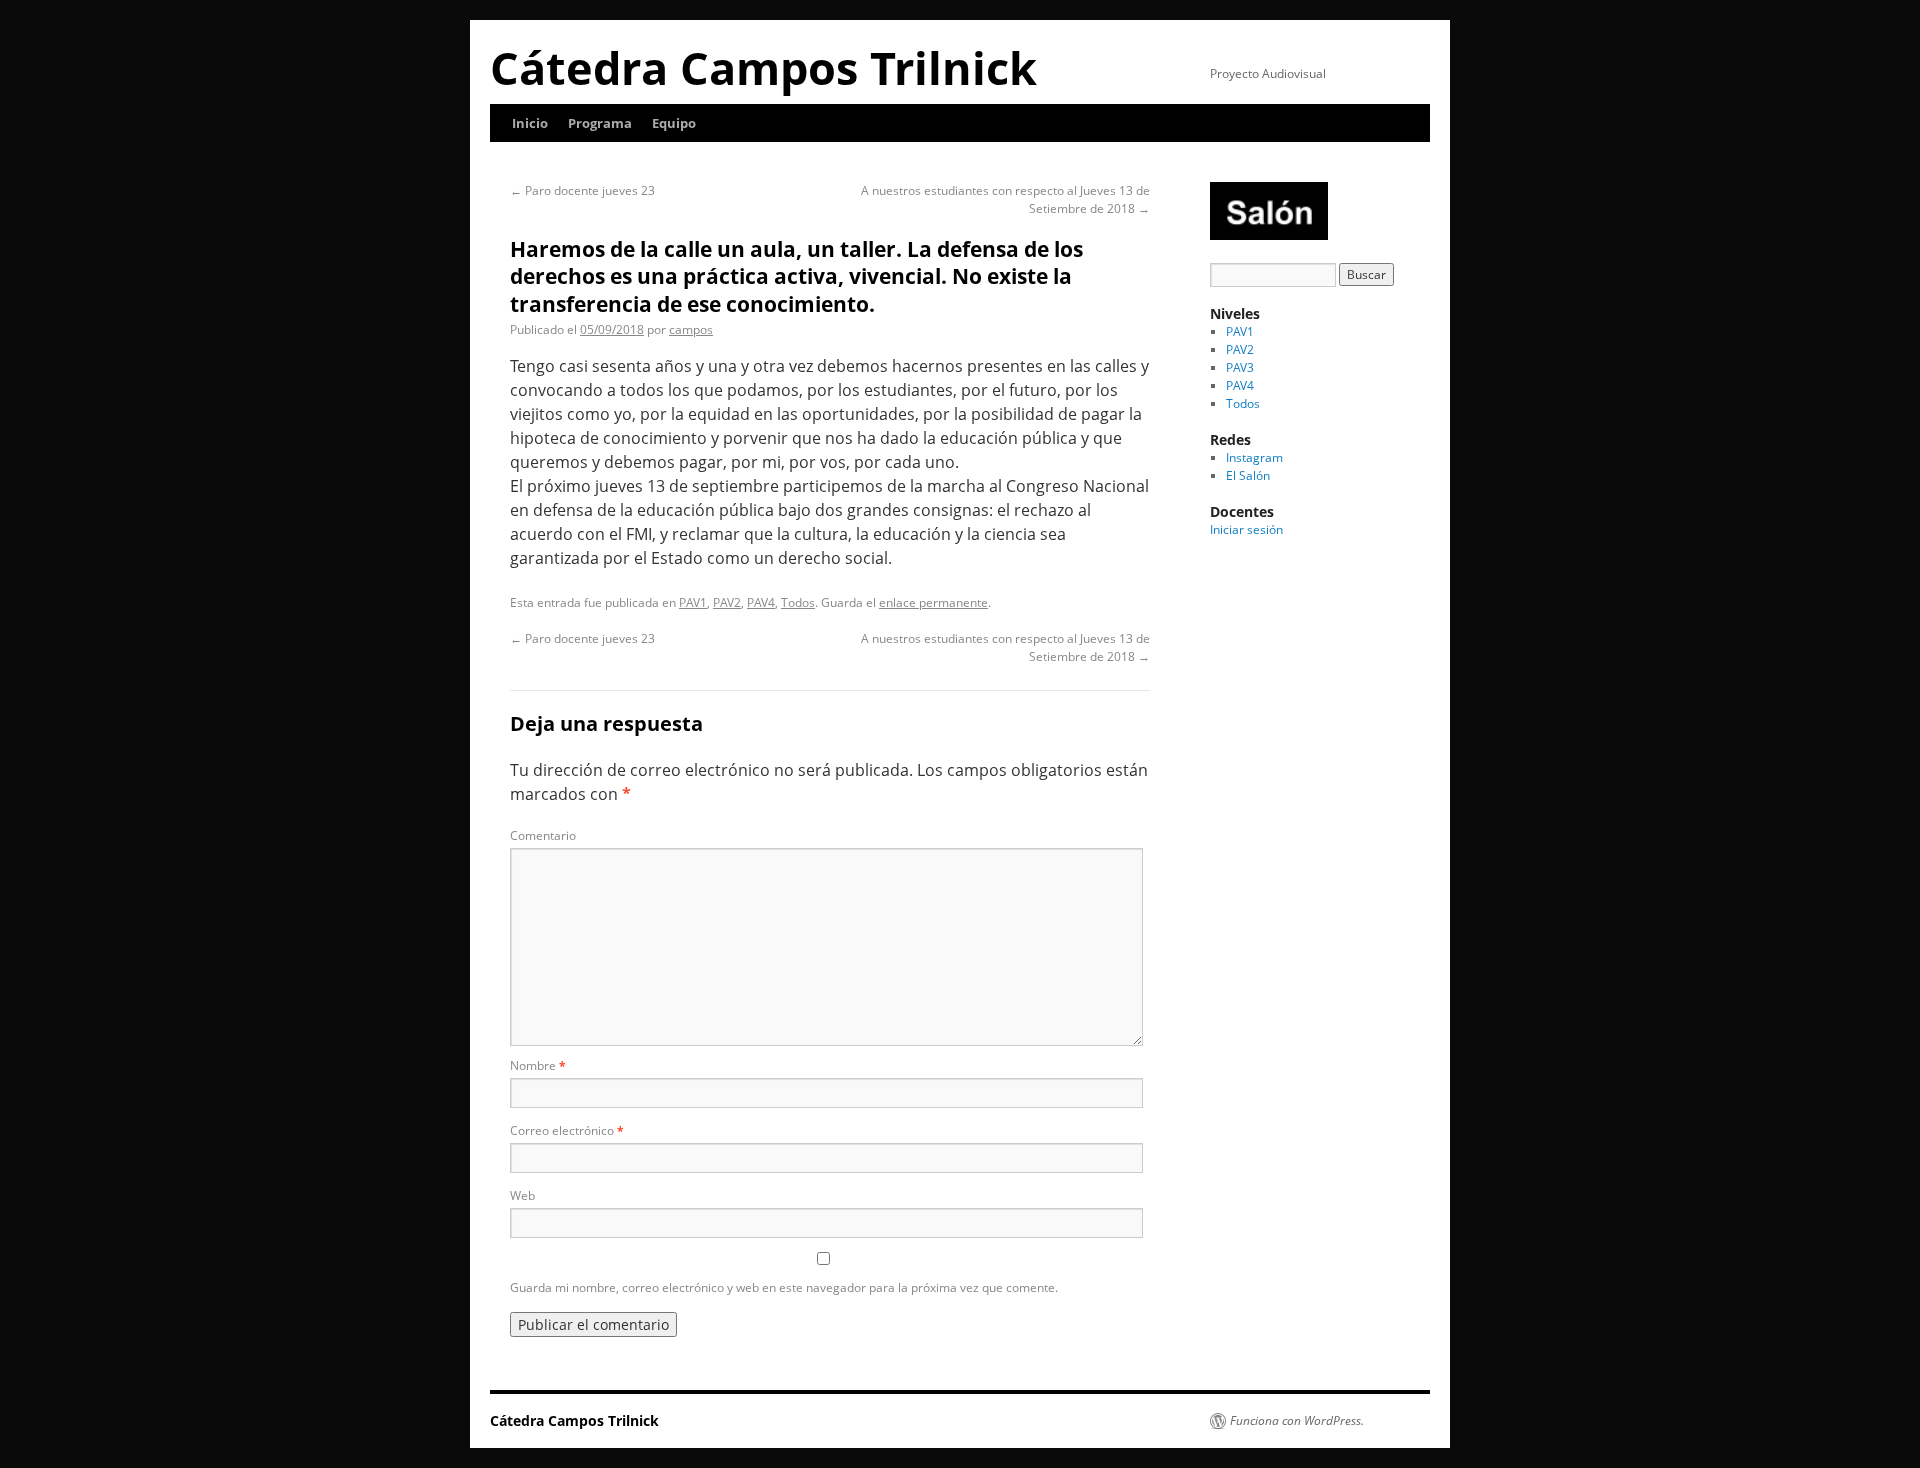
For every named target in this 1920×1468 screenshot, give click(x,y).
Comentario (543, 835)
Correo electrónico (567, 1130)
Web (522, 1195)
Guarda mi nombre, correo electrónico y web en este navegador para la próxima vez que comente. (784, 1287)
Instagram (1254, 457)
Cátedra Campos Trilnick (763, 67)
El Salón (1248, 475)
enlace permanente (933, 602)
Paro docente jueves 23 (582, 190)
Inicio (530, 123)
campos (691, 329)
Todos (798, 602)
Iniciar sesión (1246, 529)
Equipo (674, 123)
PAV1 (693, 602)
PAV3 (1240, 367)
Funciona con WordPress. (1297, 1421)
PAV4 (761, 602)
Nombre (538, 1065)
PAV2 (727, 602)
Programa (600, 123)
